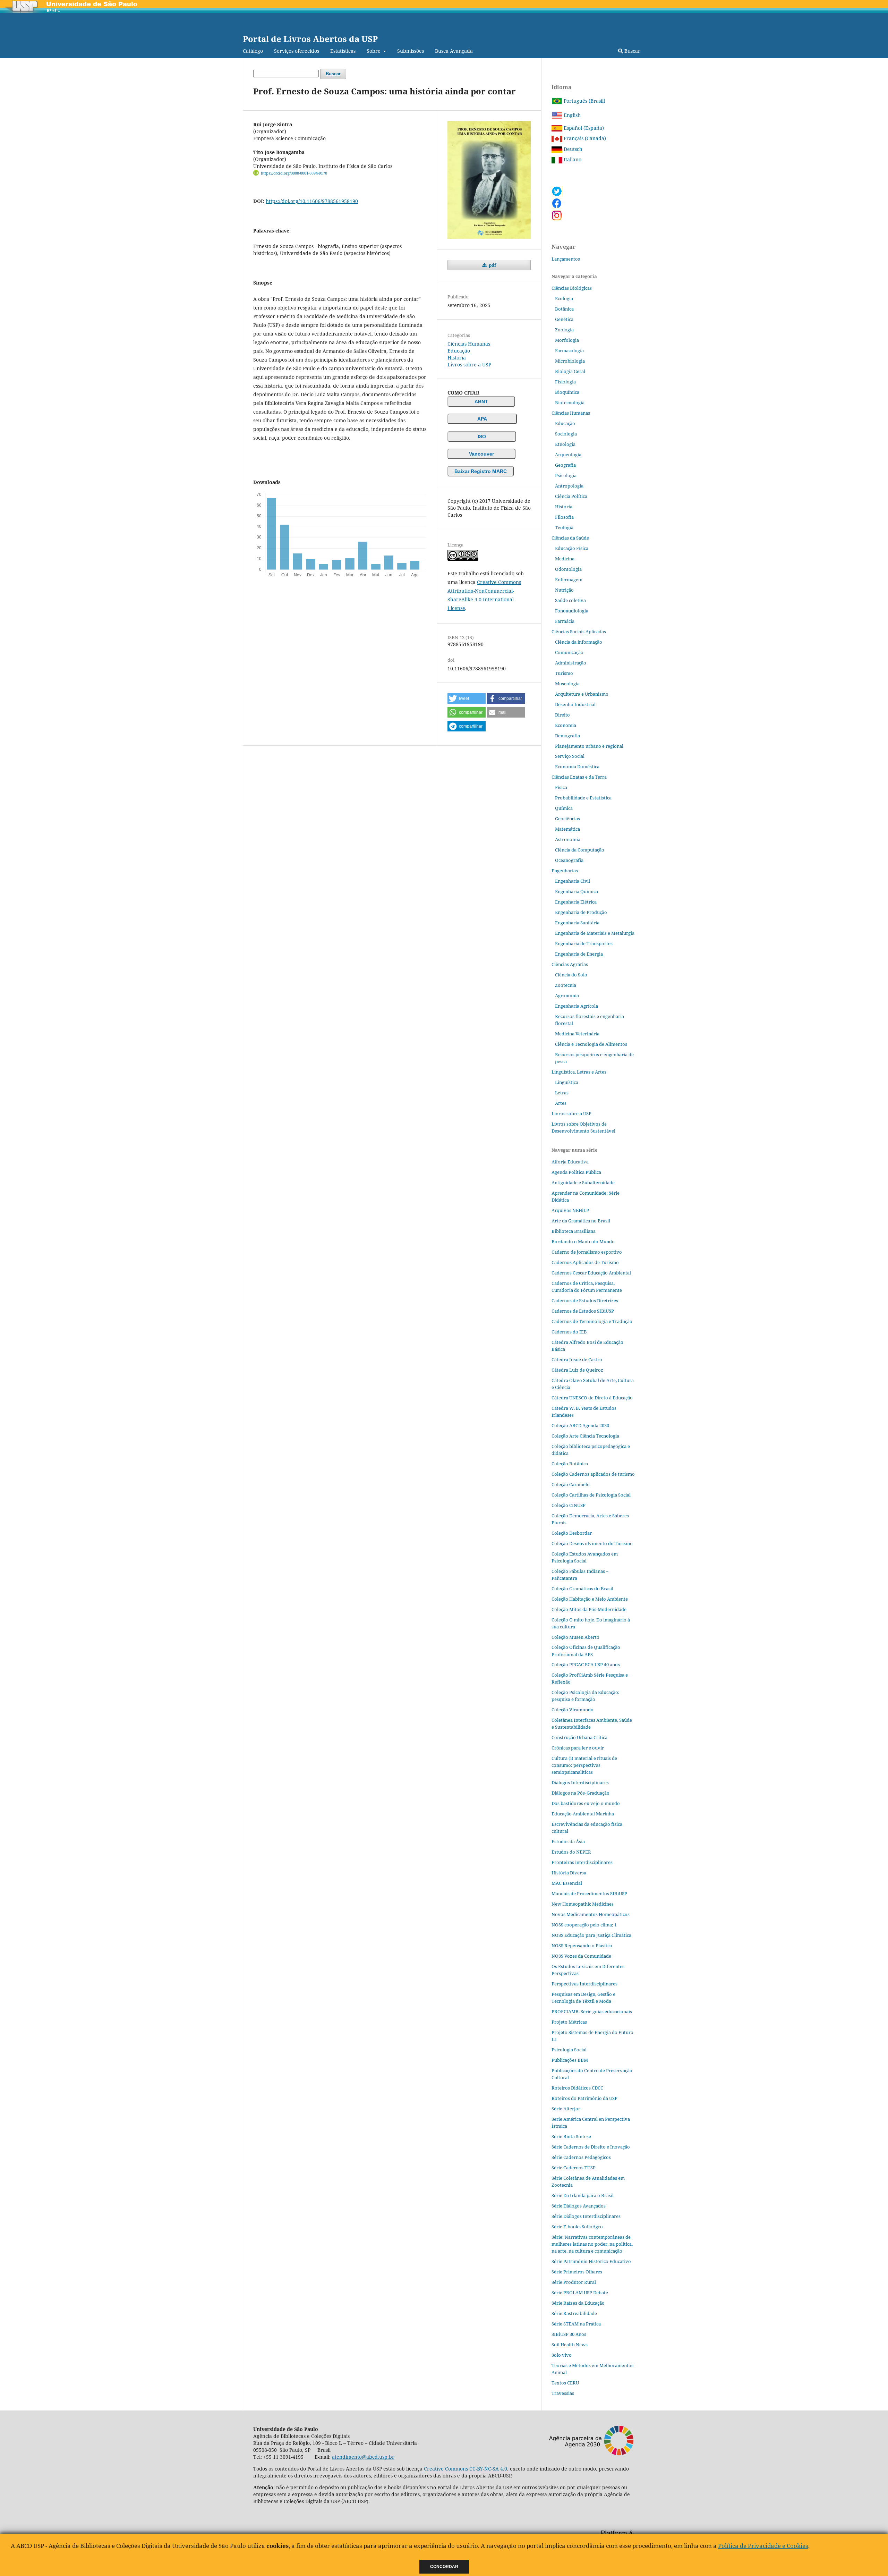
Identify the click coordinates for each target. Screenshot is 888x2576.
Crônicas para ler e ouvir (578, 1748)
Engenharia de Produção (581, 912)
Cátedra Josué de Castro (577, 1359)
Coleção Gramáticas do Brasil (582, 1588)
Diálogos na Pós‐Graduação (580, 1793)
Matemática (567, 829)
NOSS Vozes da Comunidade (581, 1956)
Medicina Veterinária (577, 1034)
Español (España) (583, 128)
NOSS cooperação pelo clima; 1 (584, 1925)
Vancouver (481, 454)
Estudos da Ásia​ (568, 1841)
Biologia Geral (570, 371)
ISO (482, 437)
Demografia (567, 736)
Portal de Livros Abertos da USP (310, 39)
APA (482, 419)
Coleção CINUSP (569, 1505)
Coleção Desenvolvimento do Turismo (592, 1543)
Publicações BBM (570, 2060)
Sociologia (566, 434)
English (571, 115)
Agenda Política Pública (576, 1172)
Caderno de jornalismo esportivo (587, 1252)
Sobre (374, 51)
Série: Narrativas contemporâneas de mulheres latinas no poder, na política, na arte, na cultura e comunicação (592, 2244)
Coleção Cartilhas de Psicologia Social (591, 1495)
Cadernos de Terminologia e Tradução (592, 1321)
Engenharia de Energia (579, 954)
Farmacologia (569, 350)
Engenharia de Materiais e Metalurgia (595, 933)
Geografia (565, 465)
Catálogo (253, 51)
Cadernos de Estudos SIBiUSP (583, 1311)
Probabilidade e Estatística (583, 798)
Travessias (563, 2393)
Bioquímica (567, 392)
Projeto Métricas (569, 2022)
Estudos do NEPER (571, 1852)
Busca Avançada (454, 51)
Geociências (567, 819)
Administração (571, 663)
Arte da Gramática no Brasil (581, 1221)
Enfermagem (569, 579)
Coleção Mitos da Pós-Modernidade (589, 1609)
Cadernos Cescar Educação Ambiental (591, 1273)
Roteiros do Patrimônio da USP (584, 2098)
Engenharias (565, 871)
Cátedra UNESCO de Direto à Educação (592, 1398)
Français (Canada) (584, 138)
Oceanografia (569, 860)
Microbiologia (570, 361)
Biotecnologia (570, 402)
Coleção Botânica (570, 1464)
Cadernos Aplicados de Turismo (585, 1262)
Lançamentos (566, 259)
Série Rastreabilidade (574, 2313)
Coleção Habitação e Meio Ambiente (590, 1599)
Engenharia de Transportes (584, 943)
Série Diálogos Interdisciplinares (586, 2216)
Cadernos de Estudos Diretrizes (585, 1300)
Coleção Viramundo (573, 1710)
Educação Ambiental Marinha (583, 1814)
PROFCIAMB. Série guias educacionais (592, 2011)
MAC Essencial (567, 1883)
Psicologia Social (569, 2050)
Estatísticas (343, 51)
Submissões (411, 51)
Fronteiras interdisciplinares (582, 1862)
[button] (467, 698)
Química (564, 808)
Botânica (564, 309)
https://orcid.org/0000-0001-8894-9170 (294, 173)
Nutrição (564, 590)
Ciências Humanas (469, 344)
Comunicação (569, 652)
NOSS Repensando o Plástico (582, 1946)
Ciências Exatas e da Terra (579, 777)
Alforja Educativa (570, 1162)
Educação (459, 351)
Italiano (572, 159)
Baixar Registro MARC (481, 471)
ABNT (481, 401)
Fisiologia (565, 382)
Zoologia (564, 330)
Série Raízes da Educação (578, 2303)
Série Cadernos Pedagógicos (581, 2157)
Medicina (565, 559)
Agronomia (567, 995)
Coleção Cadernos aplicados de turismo (593, 1474)
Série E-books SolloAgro (577, 2227)
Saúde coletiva (570, 600)
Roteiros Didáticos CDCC (577, 2088)
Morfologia (567, 340)
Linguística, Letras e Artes (579, 1072)
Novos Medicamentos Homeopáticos (591, 1914)
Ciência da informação (579, 642)
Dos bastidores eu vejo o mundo (586, 1803)
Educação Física (572, 548)
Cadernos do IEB (569, 1332)
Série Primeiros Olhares (577, 2272)
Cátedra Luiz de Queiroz (577, 1370)
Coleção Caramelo (571, 1484)
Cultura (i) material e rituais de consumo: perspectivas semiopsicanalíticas (584, 1765)
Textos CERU (565, 2383)
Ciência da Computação (580, 850)
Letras (562, 1093)
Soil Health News (570, 2345)
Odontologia (568, 569)
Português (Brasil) (584, 101)
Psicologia (566, 475)
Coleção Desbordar (572, 1533)
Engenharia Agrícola (577, 1006)
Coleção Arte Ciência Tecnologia (585, 1436)
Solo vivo (562, 2355)
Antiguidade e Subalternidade (583, 1183)
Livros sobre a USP (469, 365)
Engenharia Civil (573, 881)
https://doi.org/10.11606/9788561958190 (312, 201)
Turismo (564, 673)
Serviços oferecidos (297, 51)
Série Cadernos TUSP (574, 2168)
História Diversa (569, 1873)
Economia (566, 725)
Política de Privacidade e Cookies (763, 2546)
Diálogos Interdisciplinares (580, 1782)
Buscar (632, 51)
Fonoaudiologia (572, 611)
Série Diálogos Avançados (579, 2206)
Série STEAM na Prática (576, 2324)
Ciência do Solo (571, 975)
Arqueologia (568, 455)
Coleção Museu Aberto (575, 1637)
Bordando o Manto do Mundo (583, 1242)
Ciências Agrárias (570, 964)
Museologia (567, 684)
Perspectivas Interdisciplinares (584, 1984)
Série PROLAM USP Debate (580, 2293)
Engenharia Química (577, 891)
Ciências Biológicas (572, 288)
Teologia (564, 527)
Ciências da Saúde (570, 538)
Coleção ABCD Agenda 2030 (580, 1425)
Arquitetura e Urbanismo (582, 694)
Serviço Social (570, 756)
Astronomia (568, 839)
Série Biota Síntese (571, 2136)
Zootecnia (566, 985)
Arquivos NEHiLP (570, 1210)
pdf (492, 265)
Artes (561, 1103)
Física (561, 787)
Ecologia (564, 298)
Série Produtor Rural (574, 2282)
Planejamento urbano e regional (589, 746)
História (457, 358)
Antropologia (569, 486)
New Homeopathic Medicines (583, 1904)
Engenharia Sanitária (577, 923)
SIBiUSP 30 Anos (569, 2334)
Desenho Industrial (575, 704)
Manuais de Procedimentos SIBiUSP (589, 1893)
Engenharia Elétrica (576, 902)
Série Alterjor (566, 2109)
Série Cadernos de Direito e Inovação (591, 2147)
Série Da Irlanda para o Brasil (583, 2195)
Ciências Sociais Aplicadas (579, 632)
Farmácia (565, 621)
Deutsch (572, 149)
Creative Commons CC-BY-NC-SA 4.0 (466, 2469)
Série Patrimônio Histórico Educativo (591, 2261)
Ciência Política (571, 496)
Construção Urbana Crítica (579, 1737)
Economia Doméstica (577, 766)
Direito (562, 715)
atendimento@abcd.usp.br (363, 2457)
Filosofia (564, 517)
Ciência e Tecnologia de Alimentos (591, 1044)
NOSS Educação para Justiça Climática (591, 1935)
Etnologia (565, 444)
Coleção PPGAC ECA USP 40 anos (586, 1664)
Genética (564, 319)
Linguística (567, 1082)
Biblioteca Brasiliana (574, 1231)
